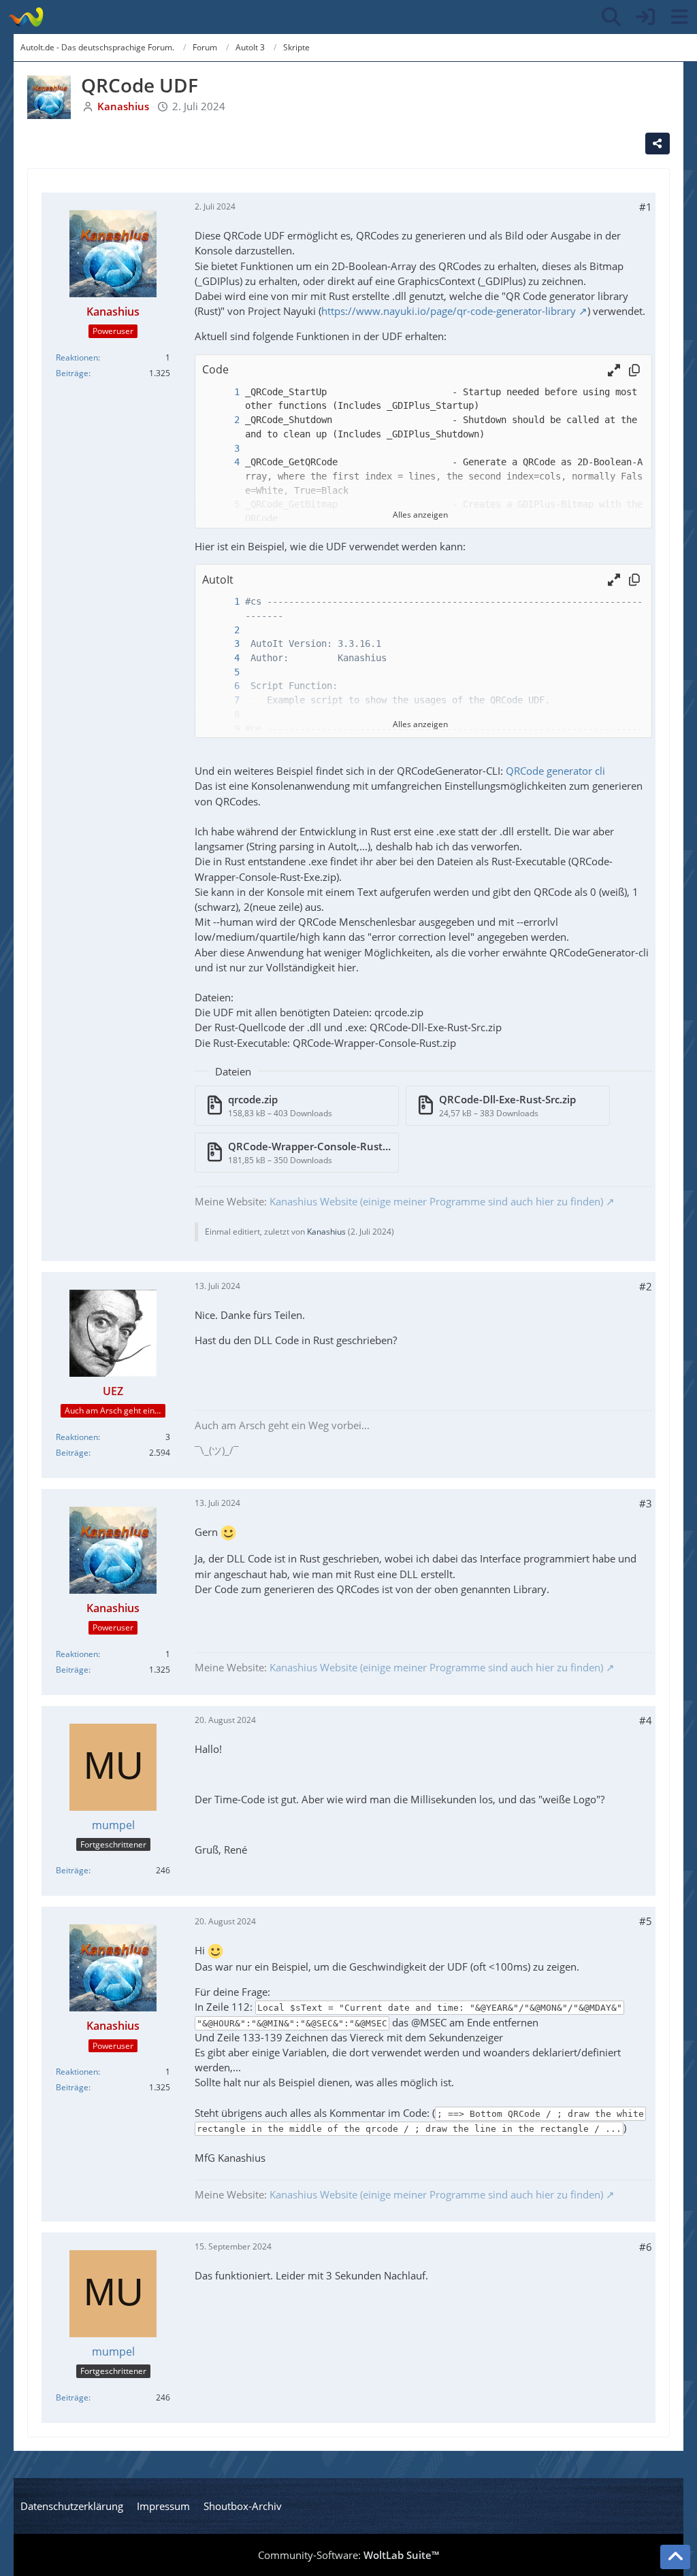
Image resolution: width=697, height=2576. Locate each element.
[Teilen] (658, 144)
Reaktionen (77, 357)
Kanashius (326, 1232)
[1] (223, 392)
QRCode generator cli (555, 771)
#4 (646, 1720)
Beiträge (72, 373)
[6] (223, 686)
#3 (646, 1503)
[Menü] (679, 17)
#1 (646, 207)
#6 (646, 2247)
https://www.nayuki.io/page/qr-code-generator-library (449, 311)
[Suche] (611, 17)
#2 (646, 1286)
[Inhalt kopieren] (634, 370)
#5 (646, 1921)
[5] (223, 672)
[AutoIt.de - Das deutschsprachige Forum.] (26, 17)
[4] (223, 462)
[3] (223, 449)
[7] (223, 700)
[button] (614, 370)
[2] (223, 420)
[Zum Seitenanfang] (675, 2557)
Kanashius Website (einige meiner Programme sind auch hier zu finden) (436, 1201)
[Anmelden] (645, 17)
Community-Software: (348, 2555)
